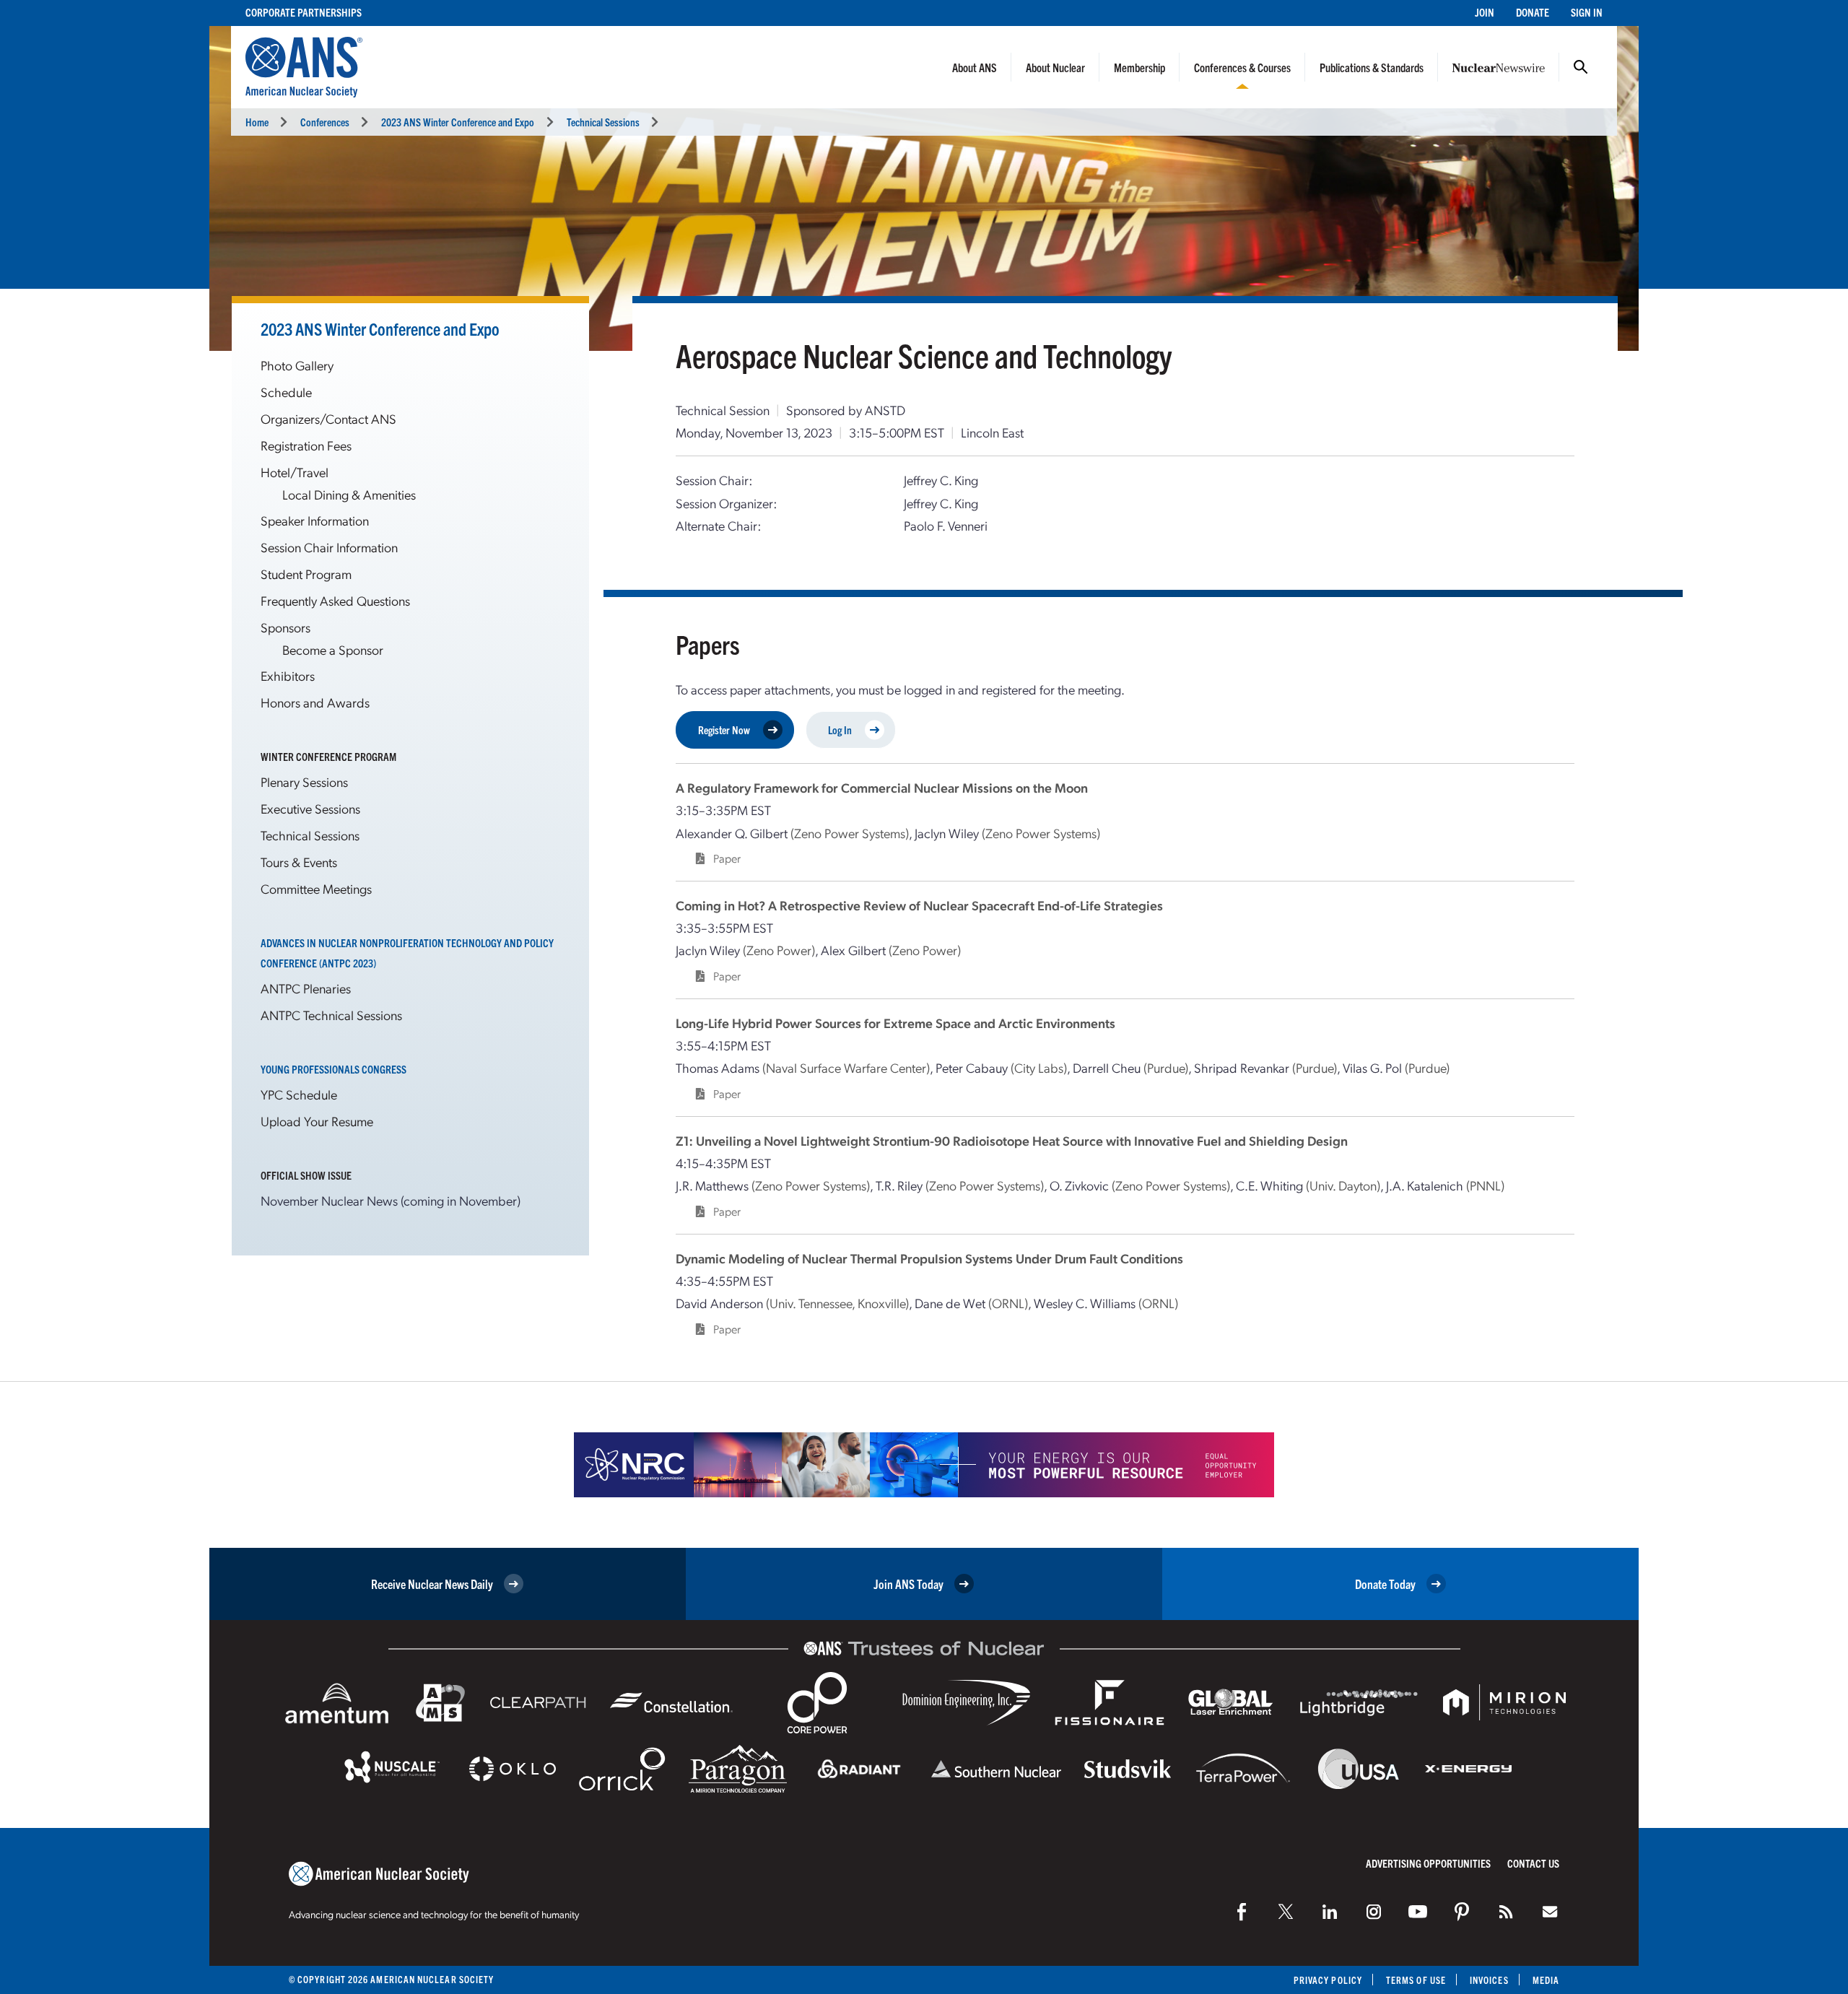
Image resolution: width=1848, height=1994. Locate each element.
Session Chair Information (329, 547)
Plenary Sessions (304, 782)
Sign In (1587, 12)
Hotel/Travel (295, 472)
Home (257, 122)
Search (1581, 67)
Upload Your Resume (317, 1121)
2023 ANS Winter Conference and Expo (458, 122)
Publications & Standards (1372, 67)
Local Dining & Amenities (349, 494)
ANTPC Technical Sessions (331, 1015)
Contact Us (1533, 1863)
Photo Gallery (297, 365)
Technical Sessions (603, 122)
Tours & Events (299, 862)
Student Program (306, 574)
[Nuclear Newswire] (1506, 1912)
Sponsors (286, 627)
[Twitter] (1286, 1912)
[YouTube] (1418, 1912)
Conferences (325, 122)
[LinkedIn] (1330, 1912)
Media (1546, 1980)
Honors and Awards (315, 702)
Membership (1139, 67)
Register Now (724, 730)
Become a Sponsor (333, 649)
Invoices (1489, 1980)
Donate (1533, 12)
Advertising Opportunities (1428, 1863)
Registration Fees (306, 445)
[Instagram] (1374, 1912)
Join (1485, 12)
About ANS (975, 67)
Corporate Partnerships (304, 12)
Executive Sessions (310, 808)
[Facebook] (1242, 1912)
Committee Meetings (316, 888)
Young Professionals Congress (334, 1069)
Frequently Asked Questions (335, 600)
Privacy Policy (1328, 1980)
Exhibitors (288, 675)
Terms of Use (1416, 1980)
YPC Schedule (299, 1094)
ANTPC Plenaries (306, 988)
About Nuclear (1055, 67)
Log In (840, 730)
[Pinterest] (1462, 1912)
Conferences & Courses (1242, 67)
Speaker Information (315, 520)
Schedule (286, 392)
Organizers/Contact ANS (328, 418)
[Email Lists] (1550, 1912)
